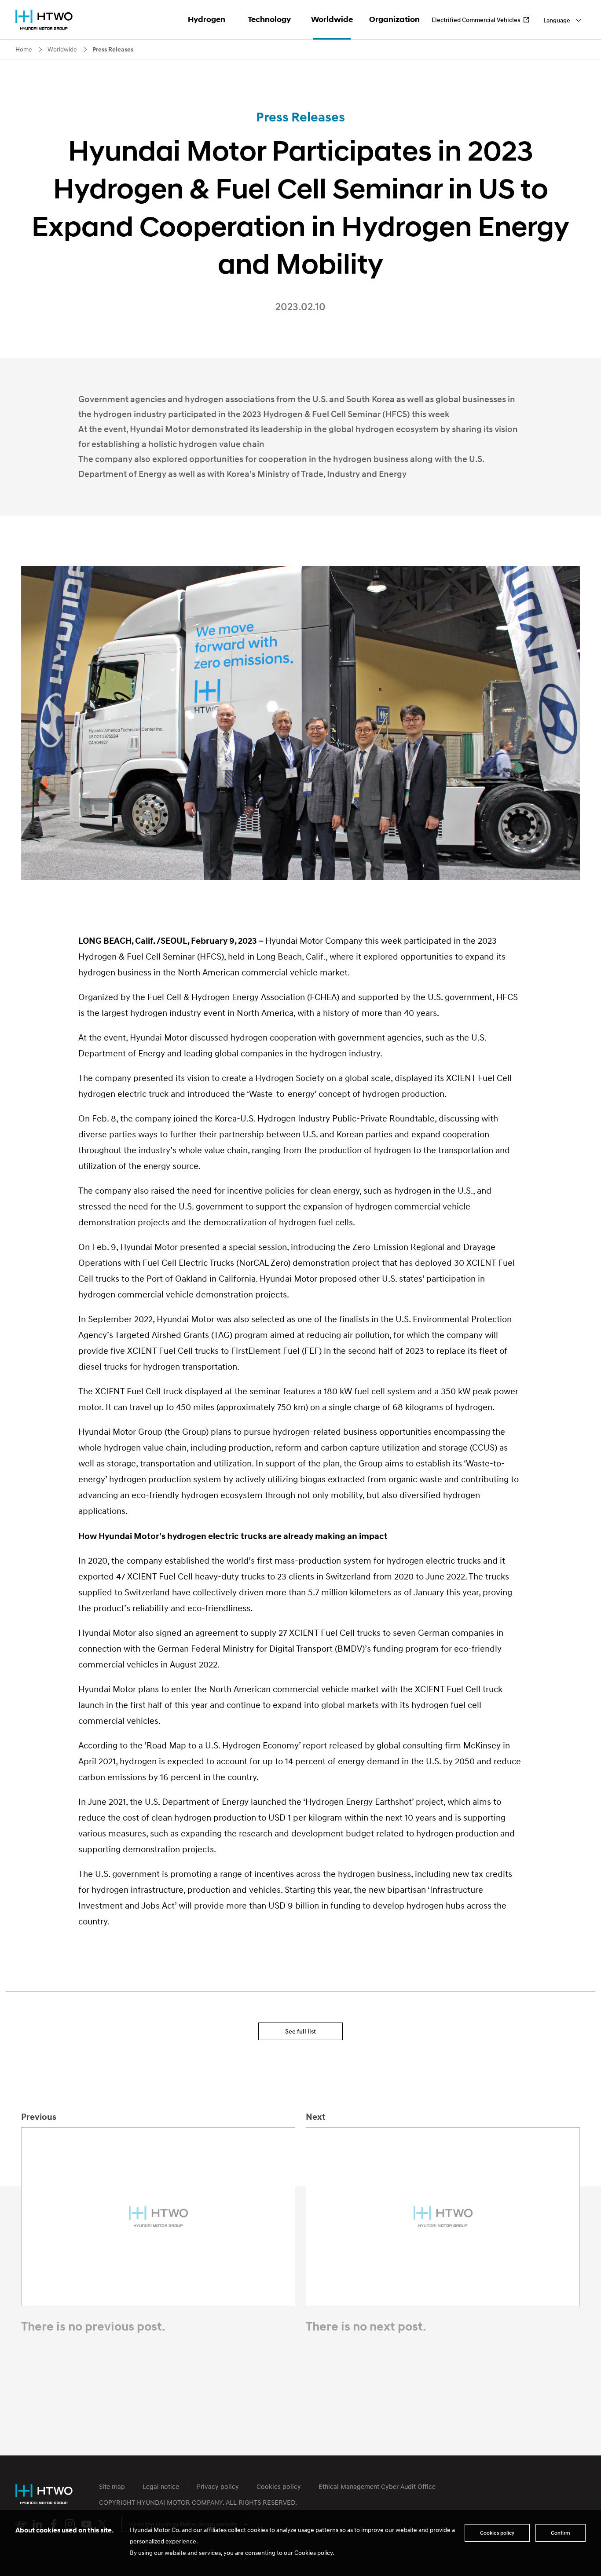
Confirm (561, 2533)
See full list (300, 2031)
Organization (394, 19)
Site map (112, 2486)
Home (24, 49)
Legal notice (161, 2486)
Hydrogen (207, 19)
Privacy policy (218, 2486)
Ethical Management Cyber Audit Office (377, 2486)
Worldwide (332, 19)
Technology (269, 19)
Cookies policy (279, 2486)
